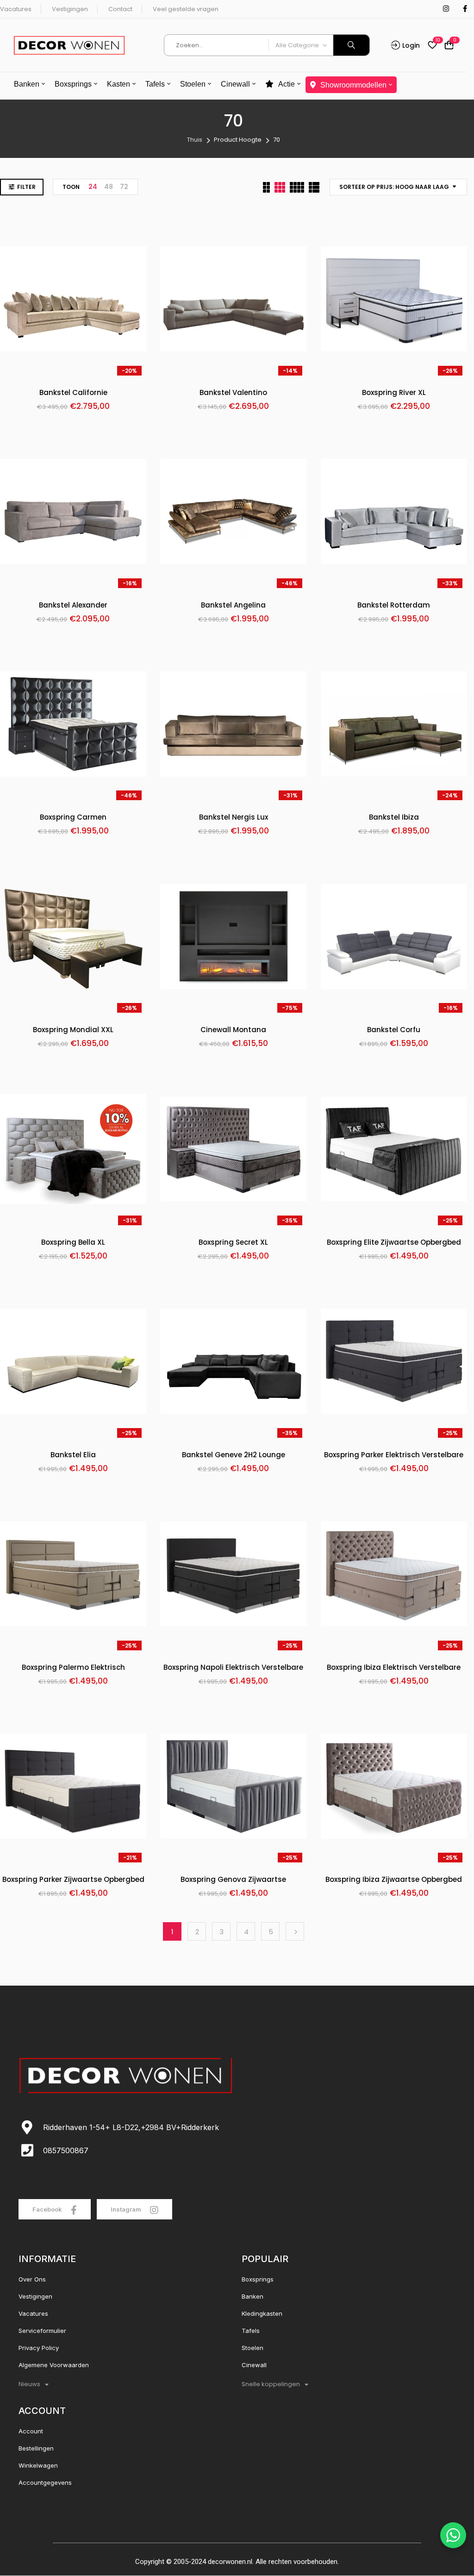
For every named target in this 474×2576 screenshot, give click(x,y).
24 (93, 187)
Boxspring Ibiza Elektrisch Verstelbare (394, 1668)
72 (124, 187)
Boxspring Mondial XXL (73, 1030)
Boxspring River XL (394, 393)
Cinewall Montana (233, 1030)
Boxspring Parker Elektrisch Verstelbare (394, 1455)
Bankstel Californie (73, 393)
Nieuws (29, 2384)
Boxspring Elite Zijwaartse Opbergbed (394, 1243)
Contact (120, 9)
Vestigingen (70, 9)
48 (109, 187)
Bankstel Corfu (394, 1030)
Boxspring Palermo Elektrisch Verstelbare (73, 1668)
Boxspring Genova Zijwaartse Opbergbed (233, 1880)
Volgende (295, 1931)
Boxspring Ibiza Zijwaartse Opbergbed (394, 1880)
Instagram (127, 2209)
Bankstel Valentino (233, 393)
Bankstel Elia (73, 1455)
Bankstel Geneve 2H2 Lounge (234, 1455)
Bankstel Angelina (233, 605)
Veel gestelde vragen (186, 9)
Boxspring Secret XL (233, 1243)
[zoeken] (351, 45)
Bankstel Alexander (73, 605)
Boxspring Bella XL (73, 1243)
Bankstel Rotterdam (394, 605)
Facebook (48, 2209)
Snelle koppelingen (271, 2384)
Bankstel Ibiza (394, 818)
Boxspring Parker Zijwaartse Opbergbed (73, 1880)
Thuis (195, 140)
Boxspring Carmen (73, 818)
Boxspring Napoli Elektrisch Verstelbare (233, 1668)
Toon (71, 187)
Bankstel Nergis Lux (234, 818)
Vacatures (16, 9)
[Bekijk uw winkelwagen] (449, 46)
